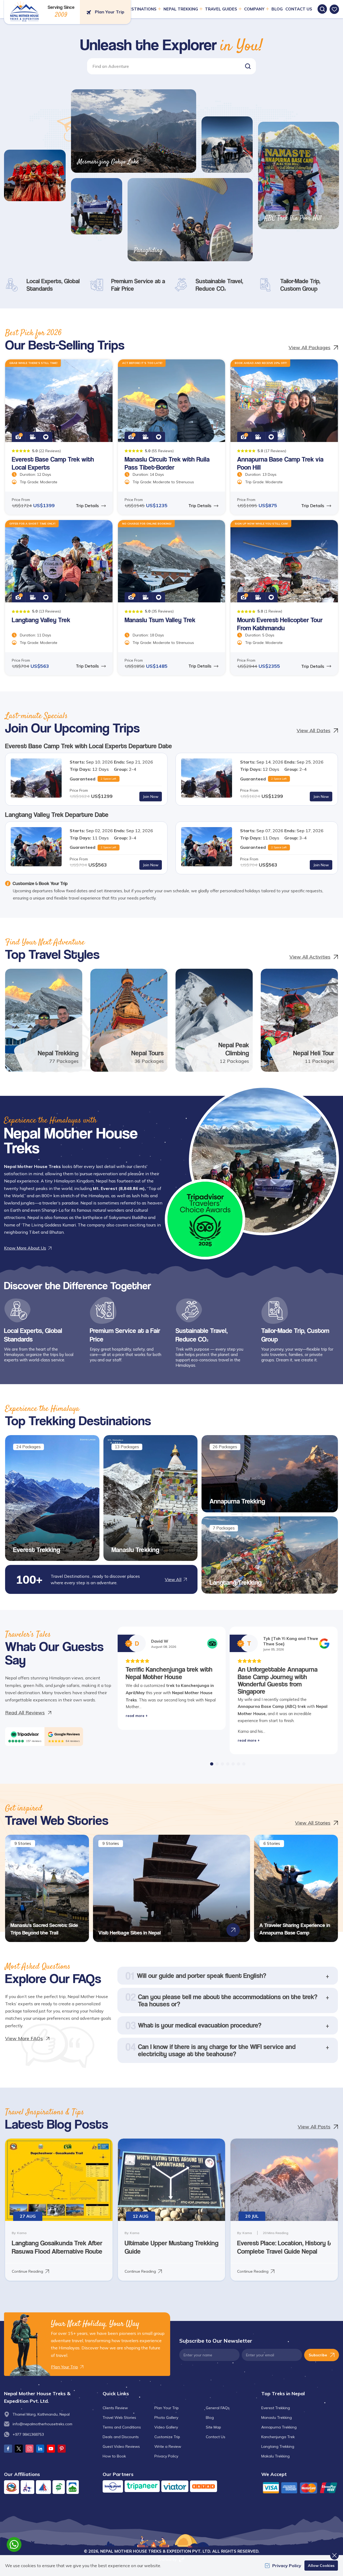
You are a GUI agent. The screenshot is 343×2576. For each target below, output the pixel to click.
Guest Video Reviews (121, 2446)
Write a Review (168, 2446)
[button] (248, 66)
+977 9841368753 (28, 2434)
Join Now (151, 797)
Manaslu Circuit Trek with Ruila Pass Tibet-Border (167, 463)
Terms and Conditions (122, 2427)
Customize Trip (167, 2437)
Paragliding (148, 250)
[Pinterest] (62, 2449)
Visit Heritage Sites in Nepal (130, 1933)
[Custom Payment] (300, 2488)
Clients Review (115, 2408)
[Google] (64, 1734)
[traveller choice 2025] (205, 1219)
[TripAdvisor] (25, 1734)
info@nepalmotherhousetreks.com (42, 2424)
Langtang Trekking (236, 1582)
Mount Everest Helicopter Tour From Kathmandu (280, 624)
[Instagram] (29, 2449)
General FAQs (218, 2408)
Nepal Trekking (58, 1053)
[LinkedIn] (40, 2449)
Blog (277, 9)
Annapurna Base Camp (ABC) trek (272, 1706)
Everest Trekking (37, 1550)
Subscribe (318, 2355)
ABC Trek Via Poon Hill (293, 218)
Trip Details (87, 506)
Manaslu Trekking (135, 1550)
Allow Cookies (321, 2566)
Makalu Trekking (275, 2456)
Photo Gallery (166, 2417)
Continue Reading (27, 2271)
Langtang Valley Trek (41, 620)
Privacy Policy (166, 2456)
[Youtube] (51, 2449)
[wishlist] (334, 9)
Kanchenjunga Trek (278, 2437)
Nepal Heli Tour (314, 1053)
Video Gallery (166, 2427)
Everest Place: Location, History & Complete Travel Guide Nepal (284, 2247)
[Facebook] (8, 2449)
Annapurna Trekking (237, 1501)
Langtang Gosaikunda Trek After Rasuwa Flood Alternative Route (57, 2247)
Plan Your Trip (167, 2408)
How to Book (114, 2456)
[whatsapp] (14, 2544)
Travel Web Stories (119, 2417)
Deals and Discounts (121, 2437)
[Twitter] (19, 2449)
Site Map (213, 2427)
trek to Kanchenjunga (188, 1685)
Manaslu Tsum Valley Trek (160, 620)
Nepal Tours (148, 1053)
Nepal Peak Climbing (234, 1049)
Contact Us (299, 9)
